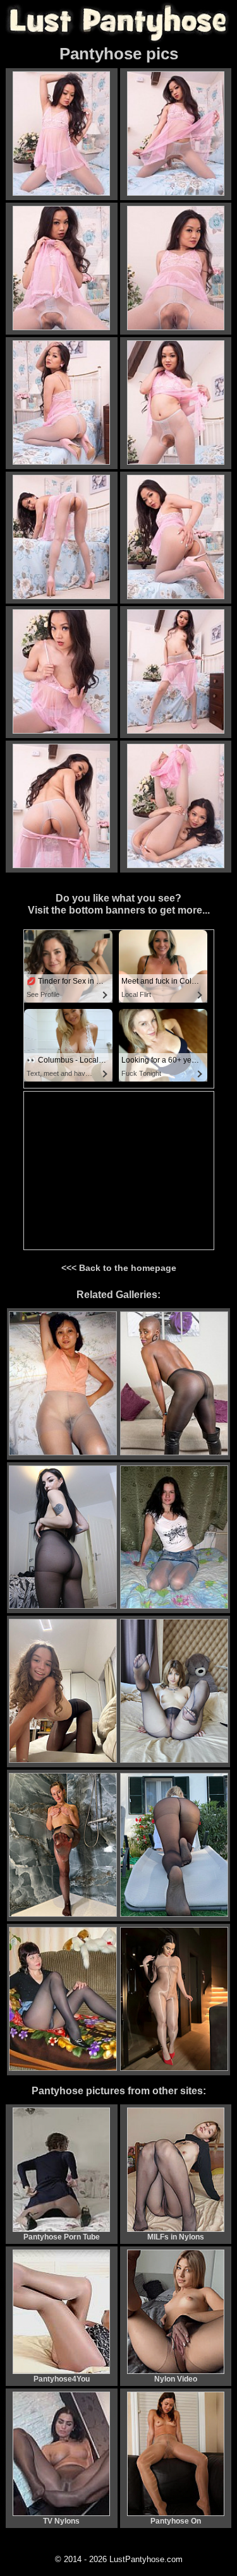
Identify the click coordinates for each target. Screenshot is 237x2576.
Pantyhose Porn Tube (62, 2237)
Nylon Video (176, 2379)
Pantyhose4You (62, 2379)
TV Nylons (61, 2521)
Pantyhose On (176, 2521)
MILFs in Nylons (176, 2237)
